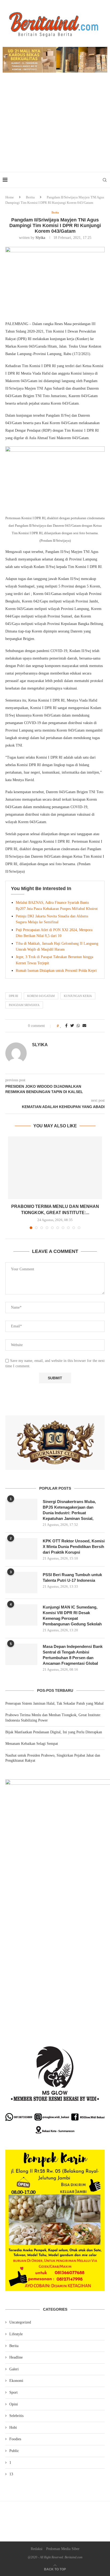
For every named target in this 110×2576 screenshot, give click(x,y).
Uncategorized (20, 2322)
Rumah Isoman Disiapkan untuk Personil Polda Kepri (56, 971)
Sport (13, 2392)
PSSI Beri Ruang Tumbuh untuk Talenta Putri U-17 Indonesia (72, 1577)
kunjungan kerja (78, 996)
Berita (30, 197)
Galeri (14, 2369)
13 (11, 2474)
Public (14, 2451)
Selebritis (16, 2416)
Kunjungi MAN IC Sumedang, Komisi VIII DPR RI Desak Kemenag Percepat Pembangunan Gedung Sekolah (72, 1615)
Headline (16, 2357)
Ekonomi (16, 2381)
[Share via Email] (84, 1026)
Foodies (15, 2439)
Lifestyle (16, 2334)
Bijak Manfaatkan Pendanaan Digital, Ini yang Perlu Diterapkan (54, 1732)
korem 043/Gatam (41, 996)
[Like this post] (61, 1026)
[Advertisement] (55, 128)
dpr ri (13, 996)
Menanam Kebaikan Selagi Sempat (32, 1744)
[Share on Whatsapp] (78, 1026)
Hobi (13, 2428)
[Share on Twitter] (72, 1026)
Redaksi (37, 2549)
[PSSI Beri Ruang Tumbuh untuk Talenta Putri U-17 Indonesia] (21, 1583)
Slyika (40, 238)
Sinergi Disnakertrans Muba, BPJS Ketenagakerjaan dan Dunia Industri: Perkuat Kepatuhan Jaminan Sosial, (69, 1510)
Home (10, 197)
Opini (14, 2404)
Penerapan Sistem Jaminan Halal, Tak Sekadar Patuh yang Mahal (54, 1703)
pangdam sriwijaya (24, 1005)
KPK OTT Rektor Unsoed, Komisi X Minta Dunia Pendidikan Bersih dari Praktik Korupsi (74, 1547)
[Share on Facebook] (66, 1026)
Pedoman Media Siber (63, 2549)
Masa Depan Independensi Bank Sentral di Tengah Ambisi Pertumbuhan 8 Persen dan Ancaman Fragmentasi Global (73, 1655)
